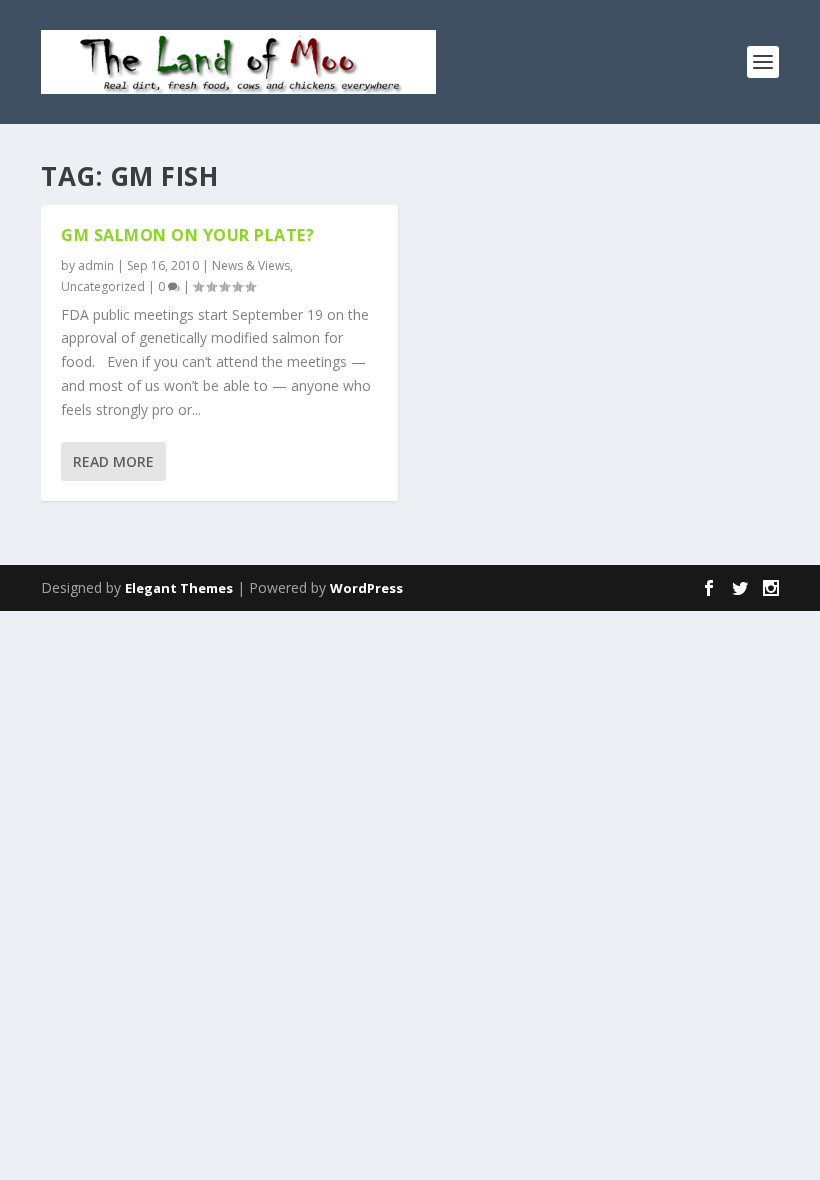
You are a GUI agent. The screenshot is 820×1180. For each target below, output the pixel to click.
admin (96, 265)
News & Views (251, 265)
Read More (113, 461)
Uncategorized (103, 286)
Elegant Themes (179, 588)
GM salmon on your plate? (187, 235)
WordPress (366, 588)
